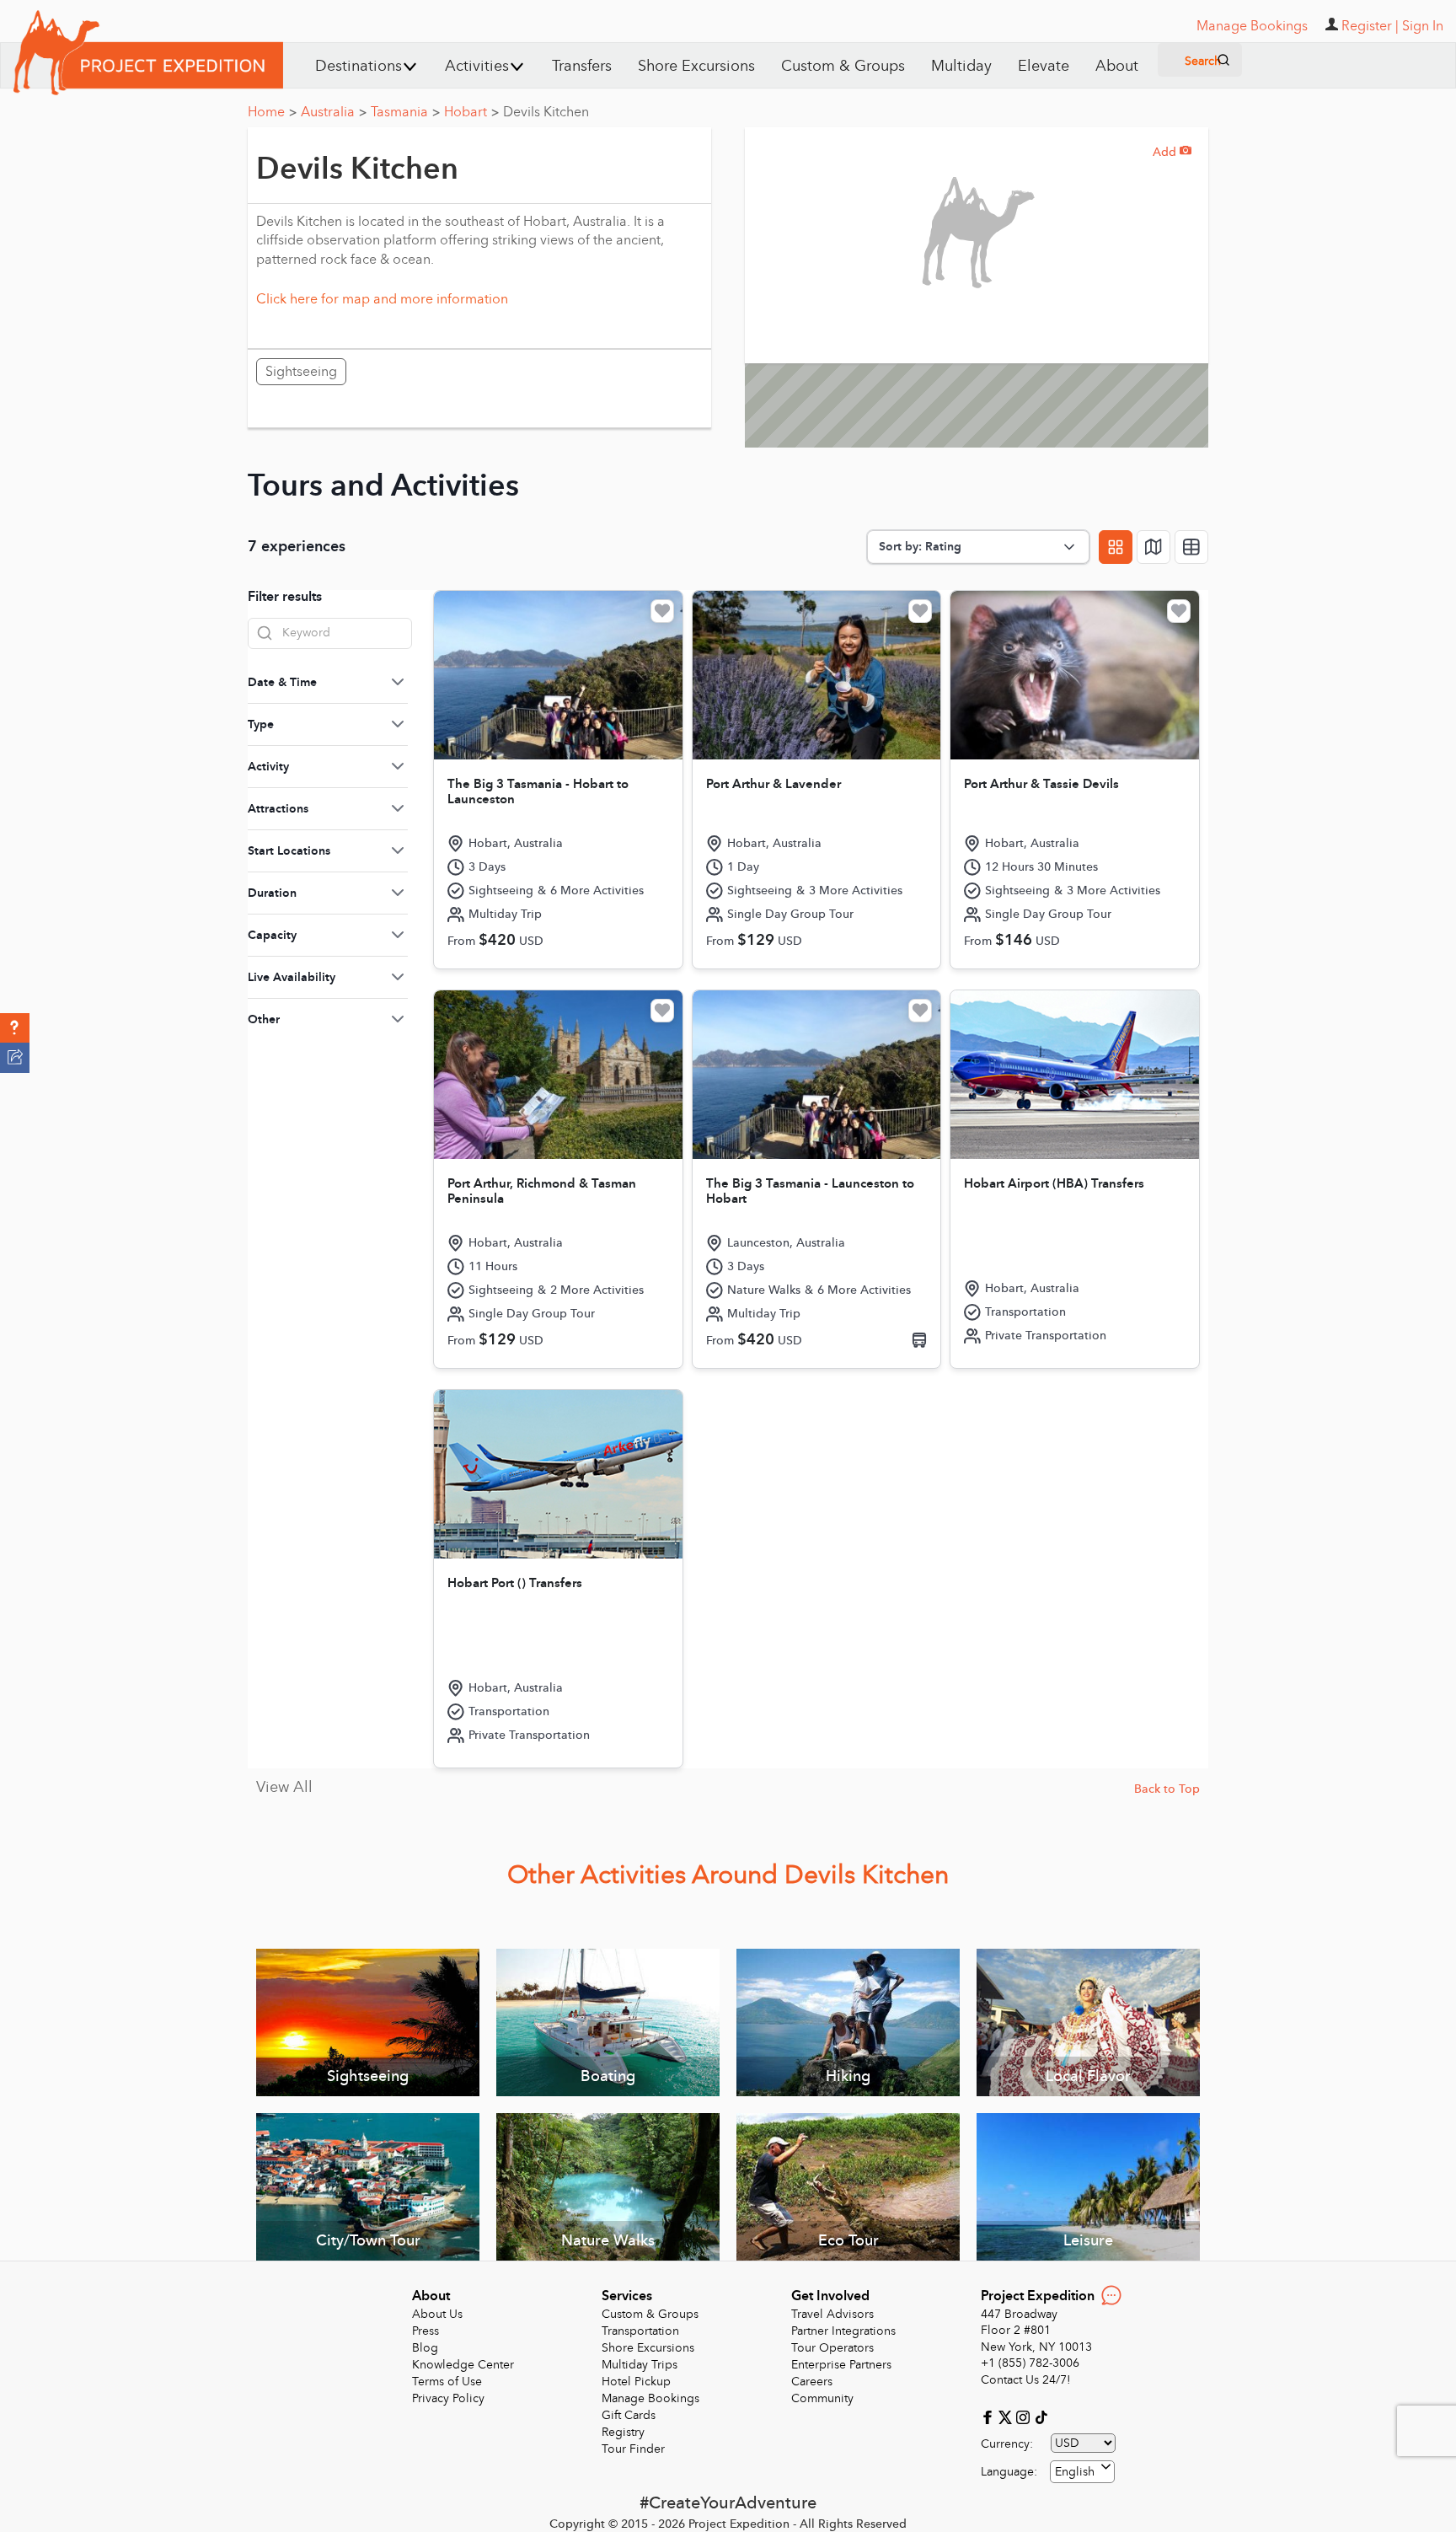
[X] (1007, 2416)
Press (426, 2331)
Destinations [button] (359, 66)
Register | (1370, 26)
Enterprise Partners (841, 2365)
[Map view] (1154, 547)
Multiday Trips (640, 2365)
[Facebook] (990, 2416)
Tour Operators (832, 2348)
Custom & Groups (843, 66)
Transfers (582, 66)
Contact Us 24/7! (1026, 2380)
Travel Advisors (832, 2314)
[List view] (1191, 547)
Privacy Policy (448, 2398)
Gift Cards (629, 2415)
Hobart (471, 112)
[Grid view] (1116, 547)
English (1075, 2472)
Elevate (1044, 66)
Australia (334, 112)
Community (822, 2398)
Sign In (1423, 26)
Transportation (640, 2331)
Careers (812, 2382)
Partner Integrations (843, 2331)
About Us (437, 2314)
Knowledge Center (463, 2365)
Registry (623, 2432)
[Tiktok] (1041, 2416)
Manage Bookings (650, 2398)
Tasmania (405, 112)
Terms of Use (447, 2382)
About (1117, 66)
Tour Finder (633, 2449)
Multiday (961, 66)
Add (1172, 152)
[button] (15, 1028)
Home (272, 112)
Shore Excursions (696, 66)
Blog (425, 2348)
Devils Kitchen (546, 112)
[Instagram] (1025, 2416)
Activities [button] (477, 66)
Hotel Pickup (636, 2382)
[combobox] (1082, 2472)
